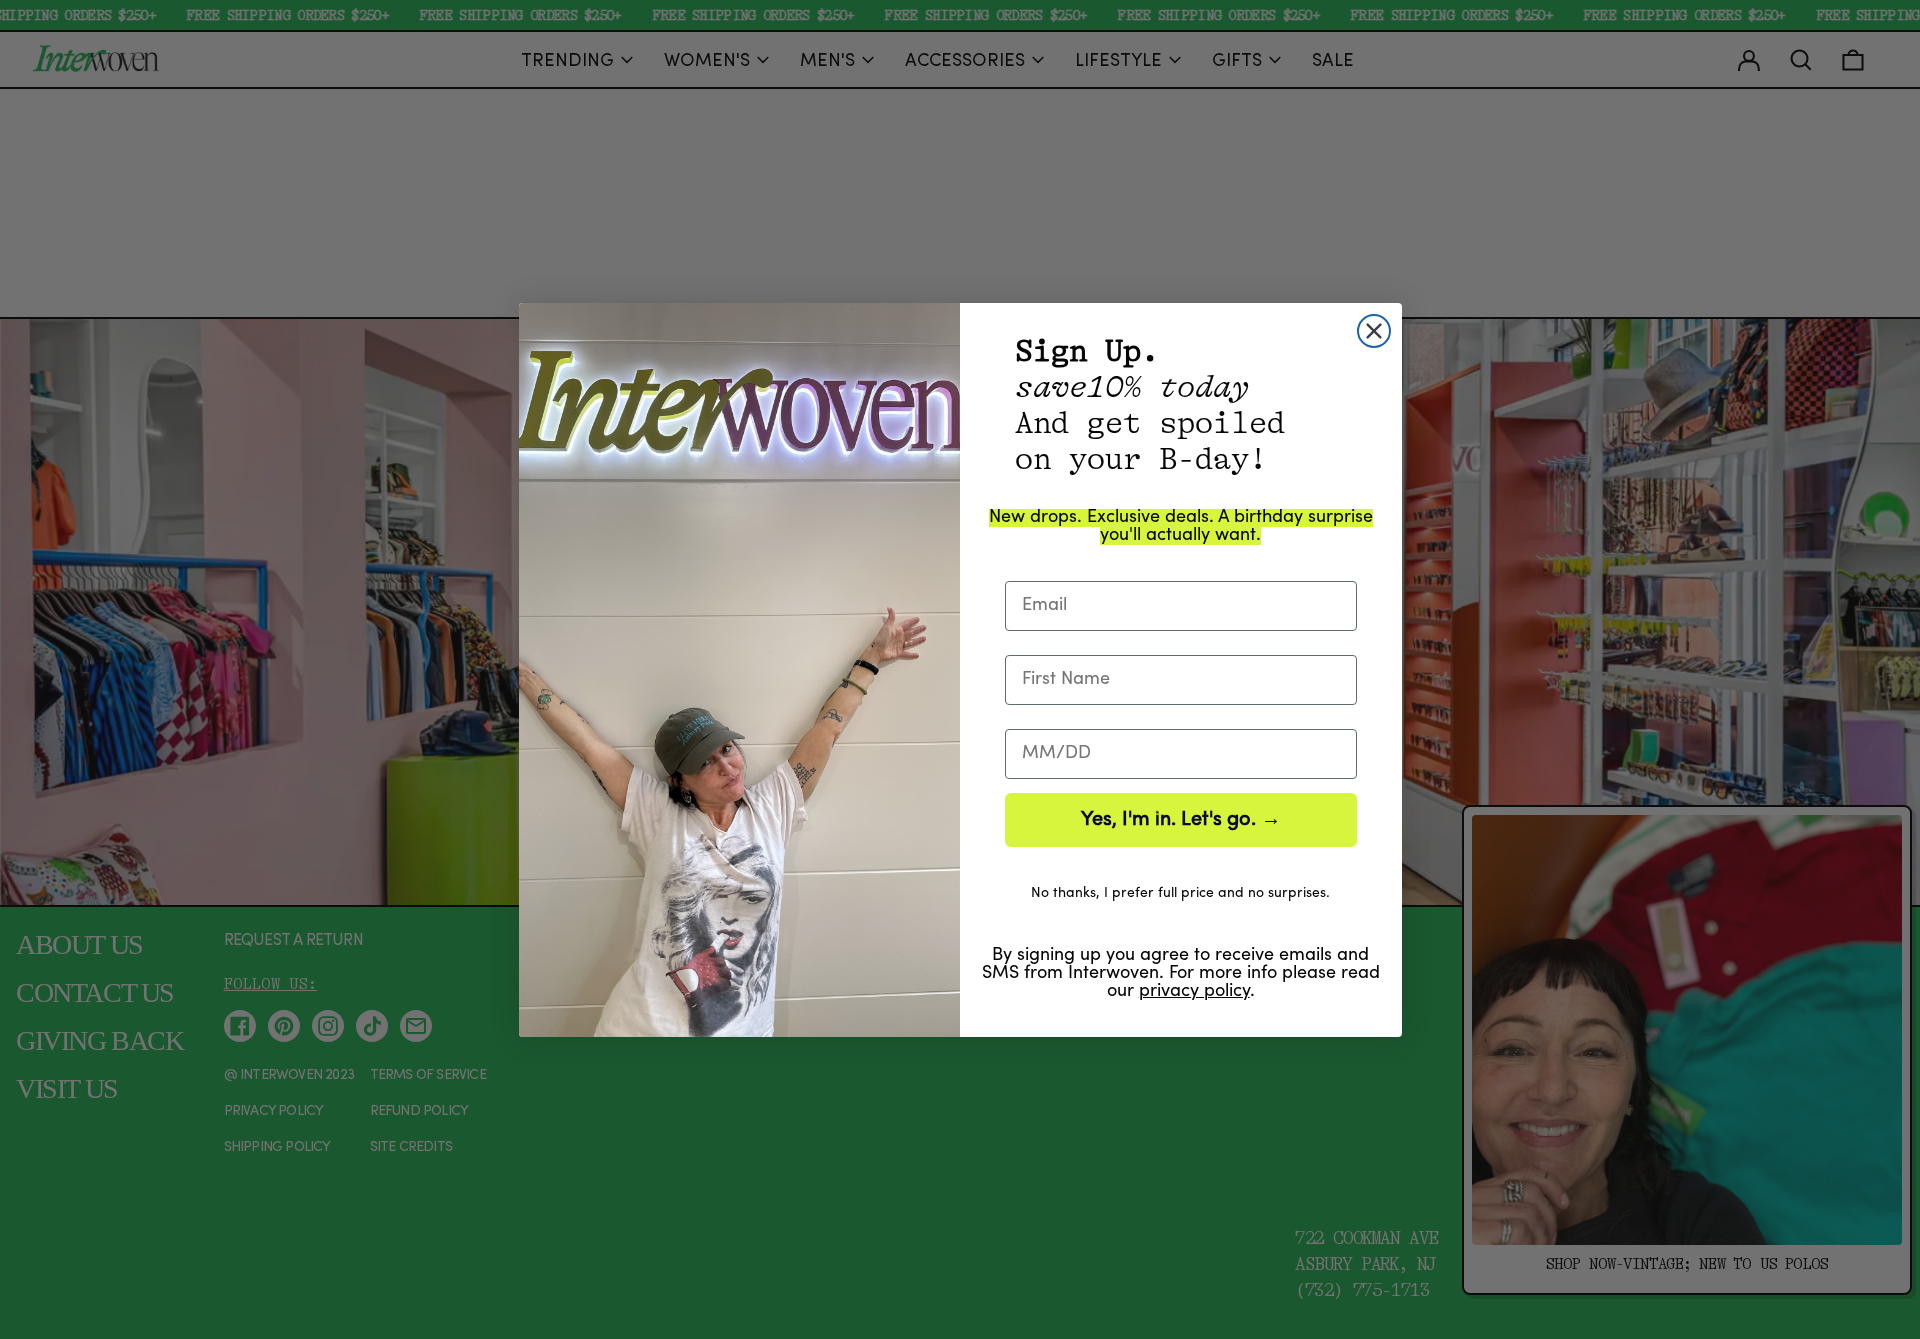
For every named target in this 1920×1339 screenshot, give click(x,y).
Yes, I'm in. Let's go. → (1181, 820)
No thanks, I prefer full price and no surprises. (1180, 893)
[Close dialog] (1374, 331)
